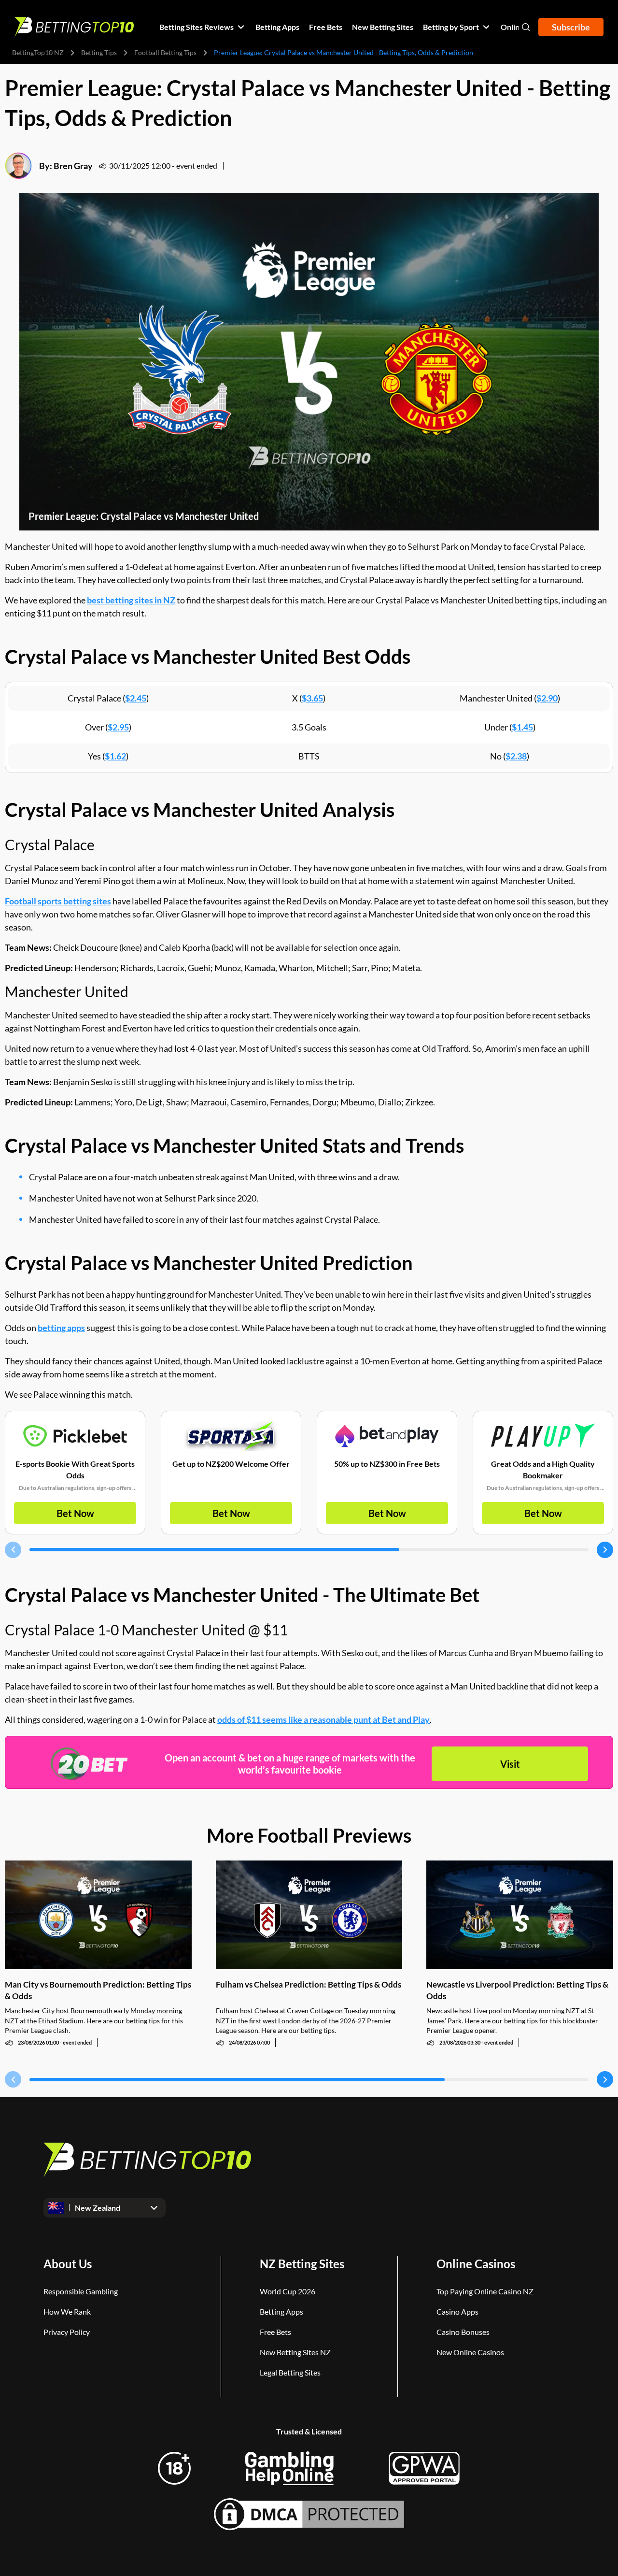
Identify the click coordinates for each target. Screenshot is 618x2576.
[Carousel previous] (13, 1550)
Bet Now (75, 1513)
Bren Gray (73, 166)
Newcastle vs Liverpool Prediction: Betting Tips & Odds (517, 1990)
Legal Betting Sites (290, 2372)
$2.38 (516, 756)
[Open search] (526, 27)
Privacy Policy (67, 2332)
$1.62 (115, 756)
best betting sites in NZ (131, 600)
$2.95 (118, 727)
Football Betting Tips (165, 52)
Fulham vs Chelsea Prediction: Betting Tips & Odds (309, 1984)
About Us (68, 2264)
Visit (510, 1764)
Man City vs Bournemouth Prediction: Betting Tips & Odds (98, 1990)
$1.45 (522, 727)
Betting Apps (281, 2311)
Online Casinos (476, 2264)
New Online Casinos (470, 2352)
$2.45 (136, 698)
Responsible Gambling (81, 2291)
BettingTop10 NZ (38, 52)
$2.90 (547, 698)
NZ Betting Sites (302, 2264)
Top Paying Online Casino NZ (485, 2291)
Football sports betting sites (58, 901)
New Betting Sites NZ (295, 2352)
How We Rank (67, 2311)
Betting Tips (99, 52)
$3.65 (312, 698)
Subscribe (571, 27)
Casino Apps (457, 2311)
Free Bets (275, 2332)
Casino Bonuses (463, 2332)
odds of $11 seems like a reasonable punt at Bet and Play (323, 1719)
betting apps (61, 1328)
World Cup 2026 (288, 2291)
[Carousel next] (605, 1550)
